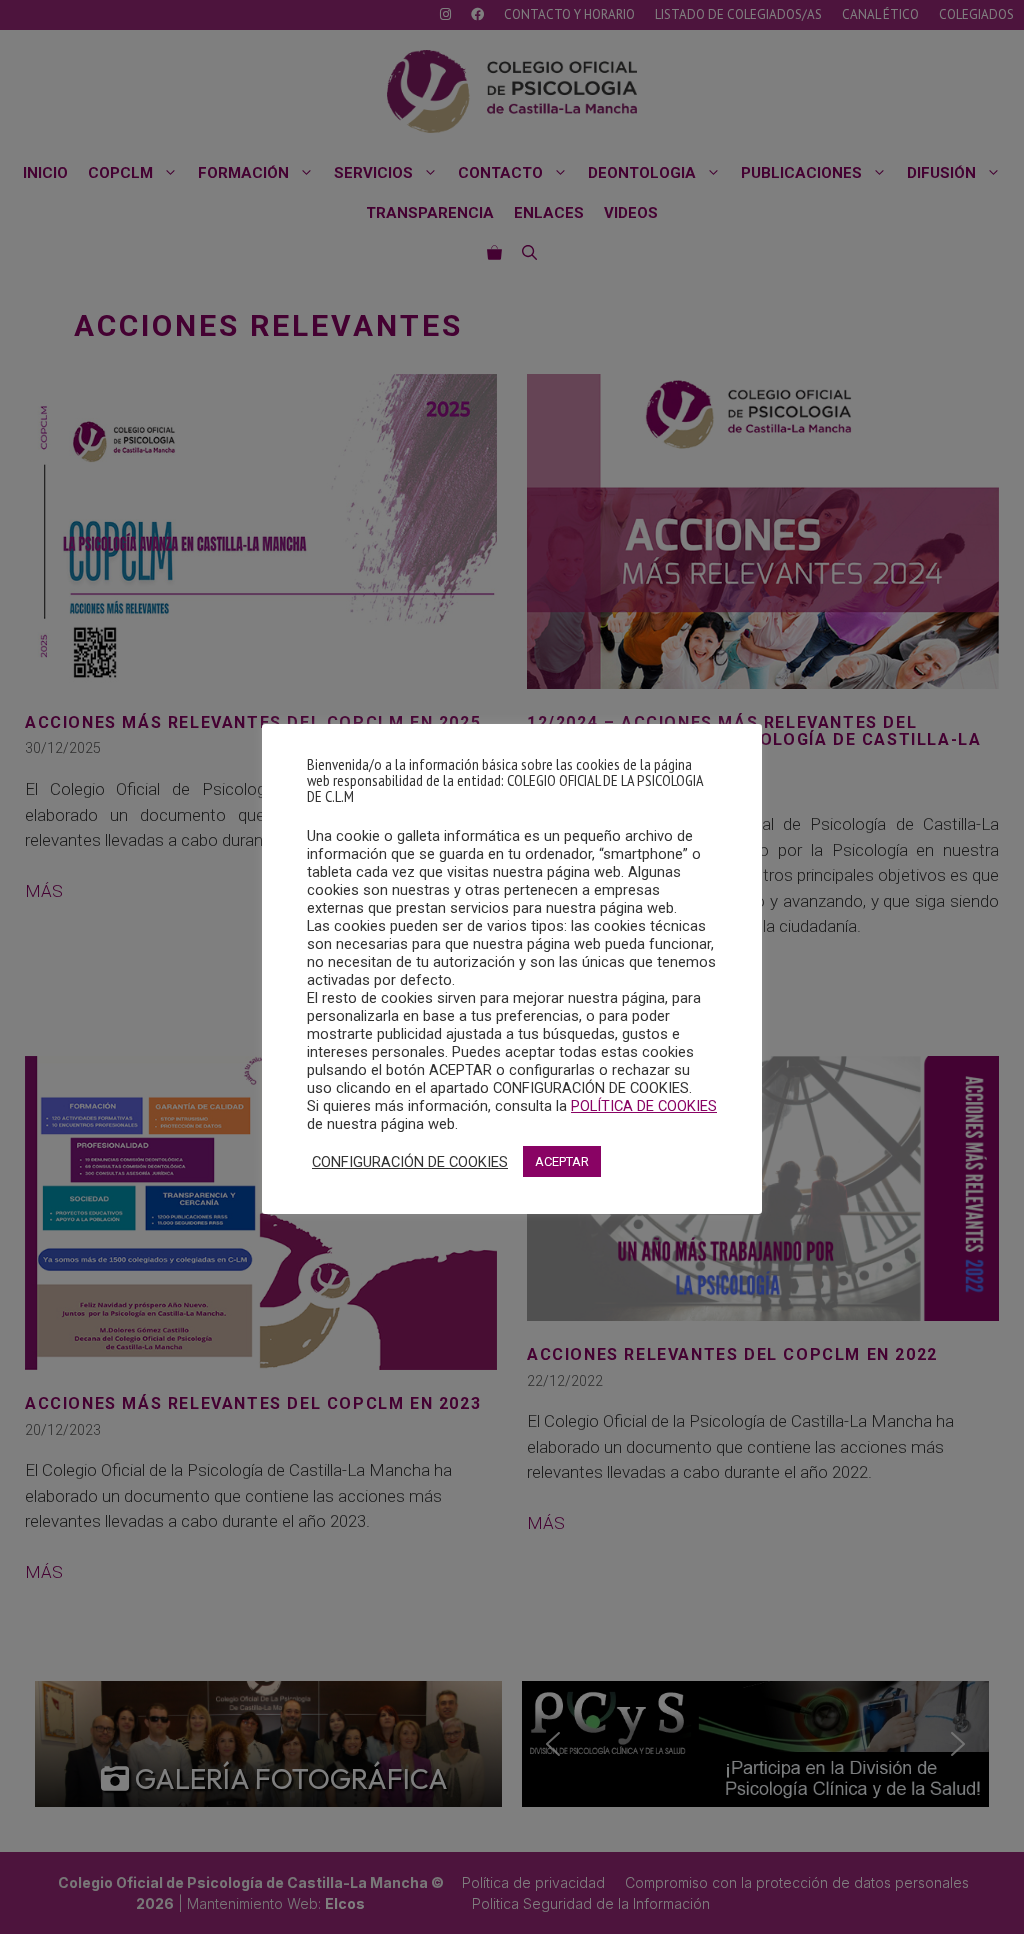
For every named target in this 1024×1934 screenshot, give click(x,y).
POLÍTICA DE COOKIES (644, 1106)
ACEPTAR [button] (562, 1161)
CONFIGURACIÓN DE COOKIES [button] (410, 1162)
